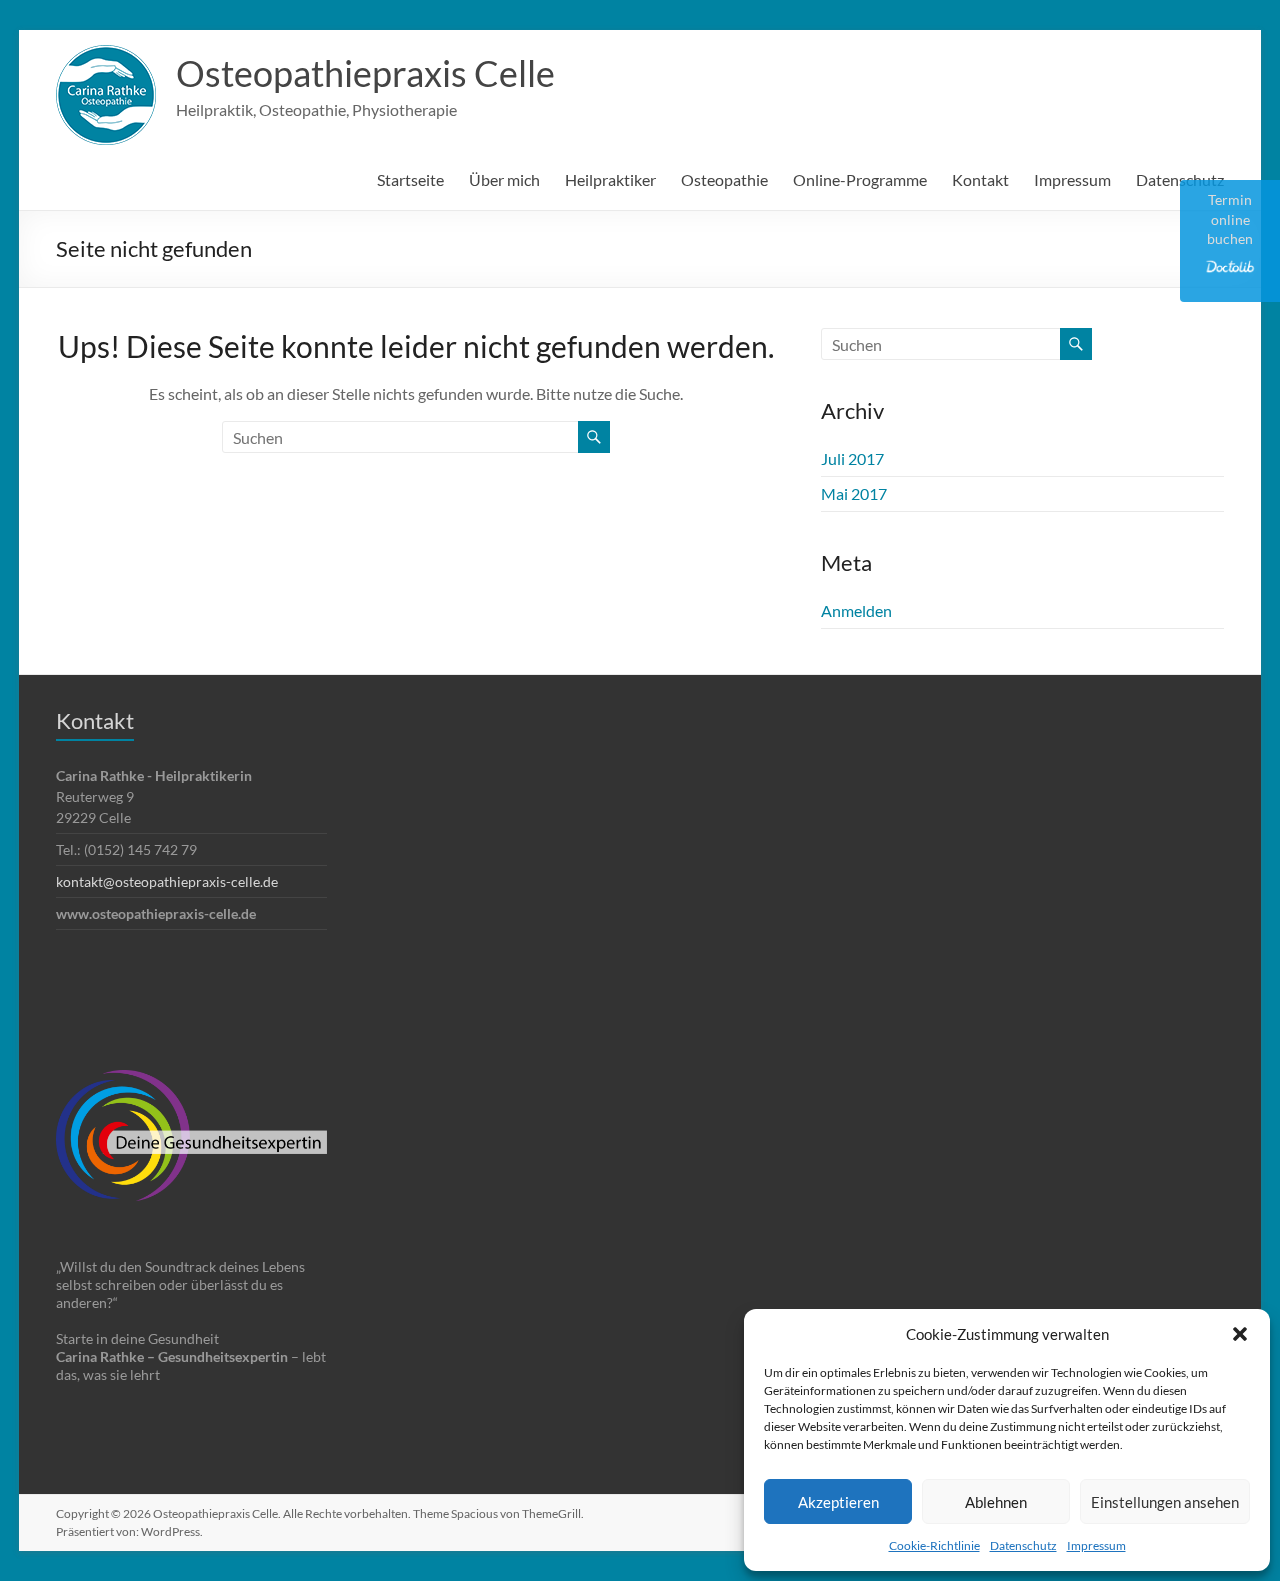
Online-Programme (860, 179)
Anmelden (856, 610)
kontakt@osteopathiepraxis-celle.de (167, 881)
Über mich (504, 179)
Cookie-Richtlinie (934, 1545)
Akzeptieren (838, 1502)
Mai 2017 (854, 493)
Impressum (1096, 1545)
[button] (1240, 1334)
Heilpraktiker (610, 179)
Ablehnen (996, 1502)
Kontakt (980, 179)
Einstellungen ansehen (1165, 1502)
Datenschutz (1023, 1545)
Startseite (410, 179)
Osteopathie (724, 179)
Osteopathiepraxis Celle (365, 73)
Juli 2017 (852, 458)
